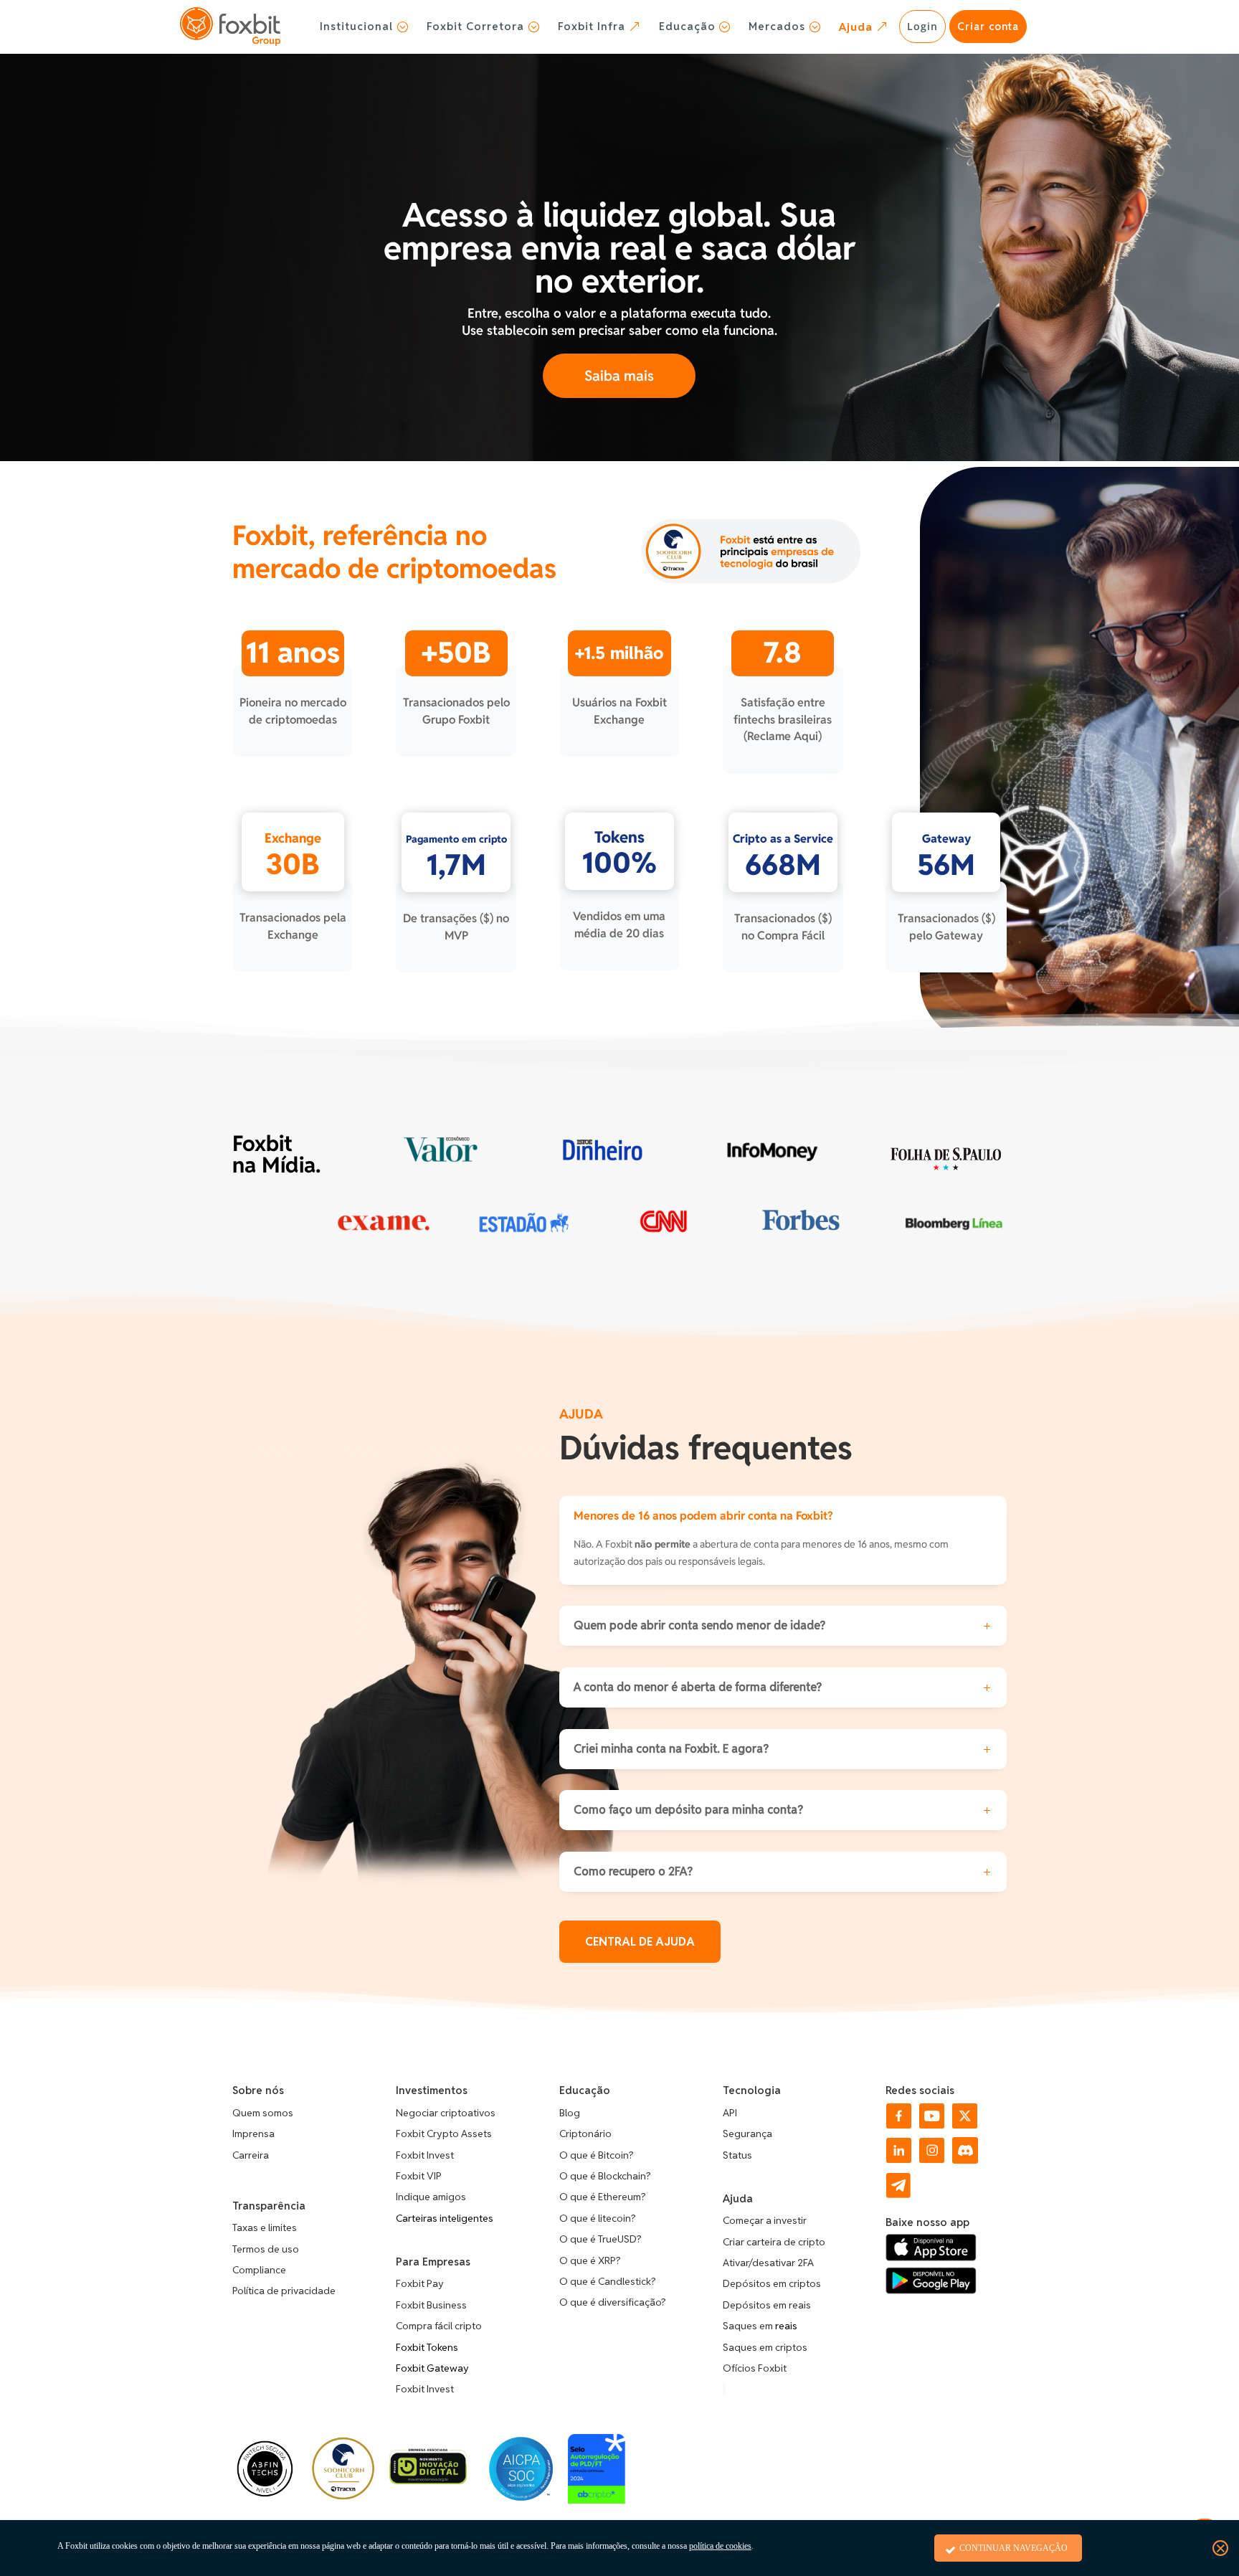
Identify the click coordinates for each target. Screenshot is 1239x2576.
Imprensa (253, 2134)
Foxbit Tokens (427, 2347)
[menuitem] (364, 27)
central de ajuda (640, 1942)
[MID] (428, 2480)
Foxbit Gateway (432, 2368)
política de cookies (720, 2546)
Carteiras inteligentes (445, 2218)
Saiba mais (619, 376)
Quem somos (263, 2113)
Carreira (251, 2155)
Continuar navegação (1013, 2548)
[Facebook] (899, 2125)
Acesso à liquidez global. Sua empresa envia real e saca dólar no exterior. (619, 248)
